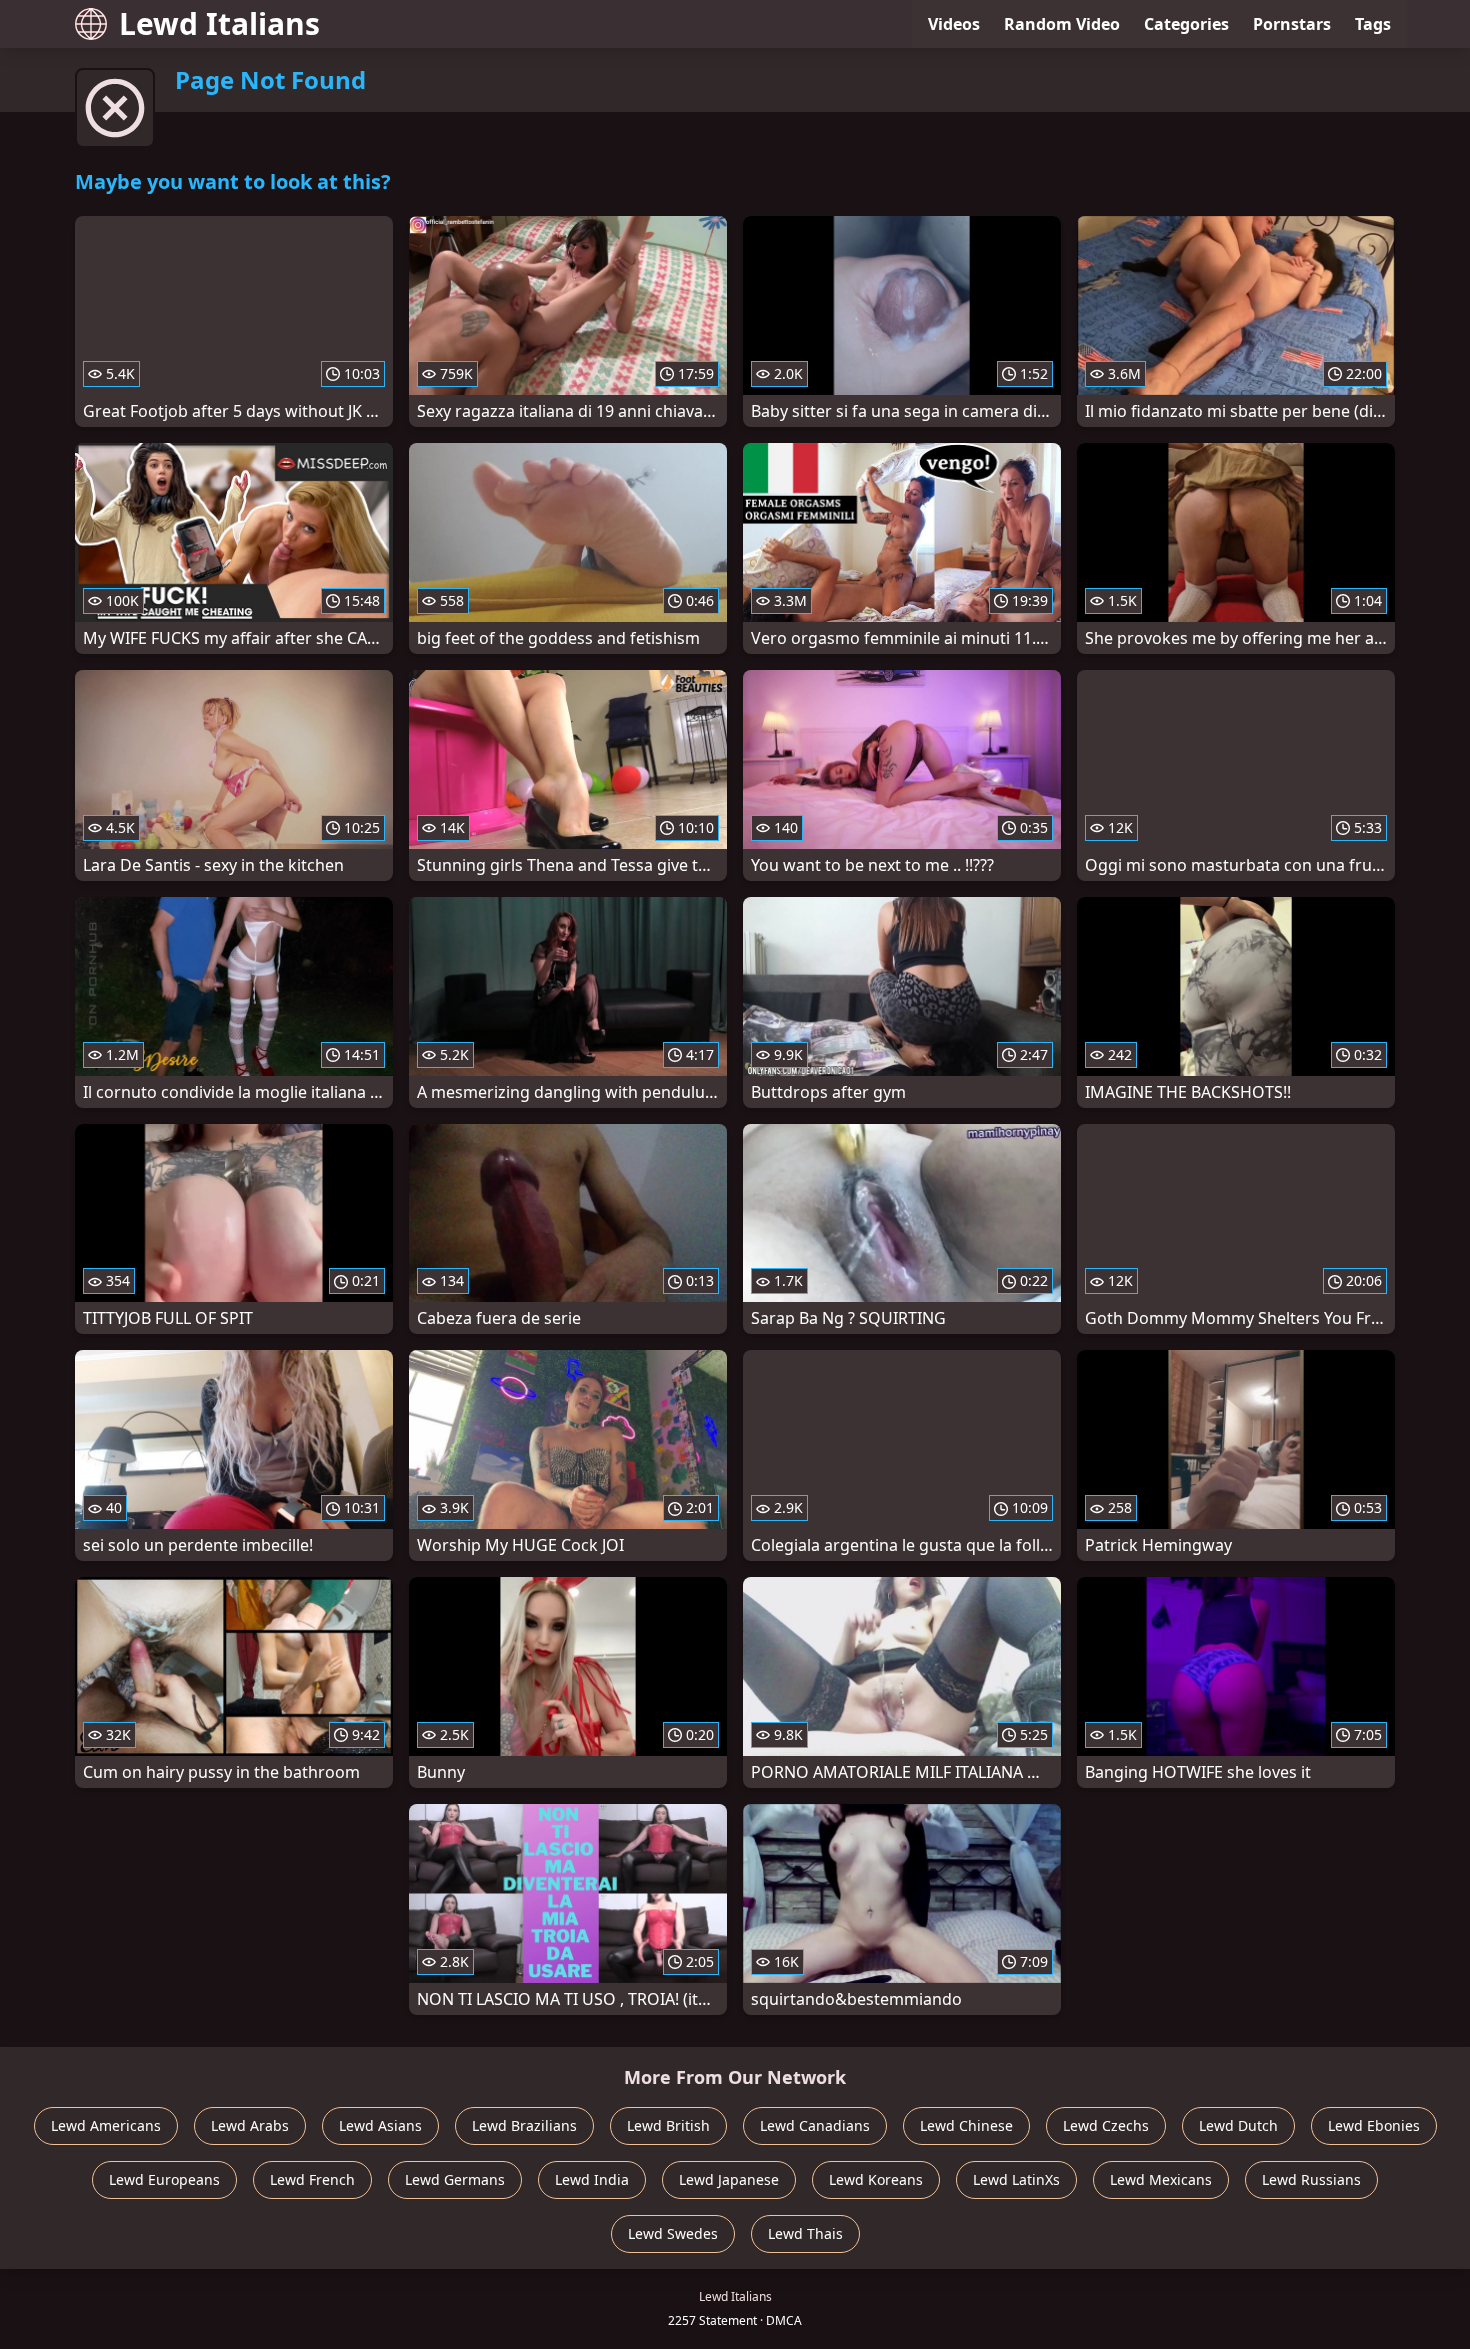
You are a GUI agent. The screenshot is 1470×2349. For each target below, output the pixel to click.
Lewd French (312, 2179)
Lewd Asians (380, 2125)
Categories (1186, 24)
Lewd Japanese (729, 2179)
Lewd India (592, 2179)
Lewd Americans (106, 2125)
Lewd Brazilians (524, 2125)
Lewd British (668, 2125)
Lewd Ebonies (1374, 2125)
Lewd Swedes (673, 2233)
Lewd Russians (1311, 2179)
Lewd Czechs (1106, 2125)
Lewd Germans (455, 2179)
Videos (954, 24)
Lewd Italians (219, 23)
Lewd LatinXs (1016, 2179)
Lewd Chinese (966, 2125)
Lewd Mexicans (1161, 2179)
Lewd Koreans (876, 2179)
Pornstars (1292, 24)
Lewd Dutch (1238, 2125)
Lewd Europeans (164, 2179)
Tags (1373, 24)
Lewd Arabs (250, 2125)
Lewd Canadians (815, 2125)
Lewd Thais (805, 2233)
